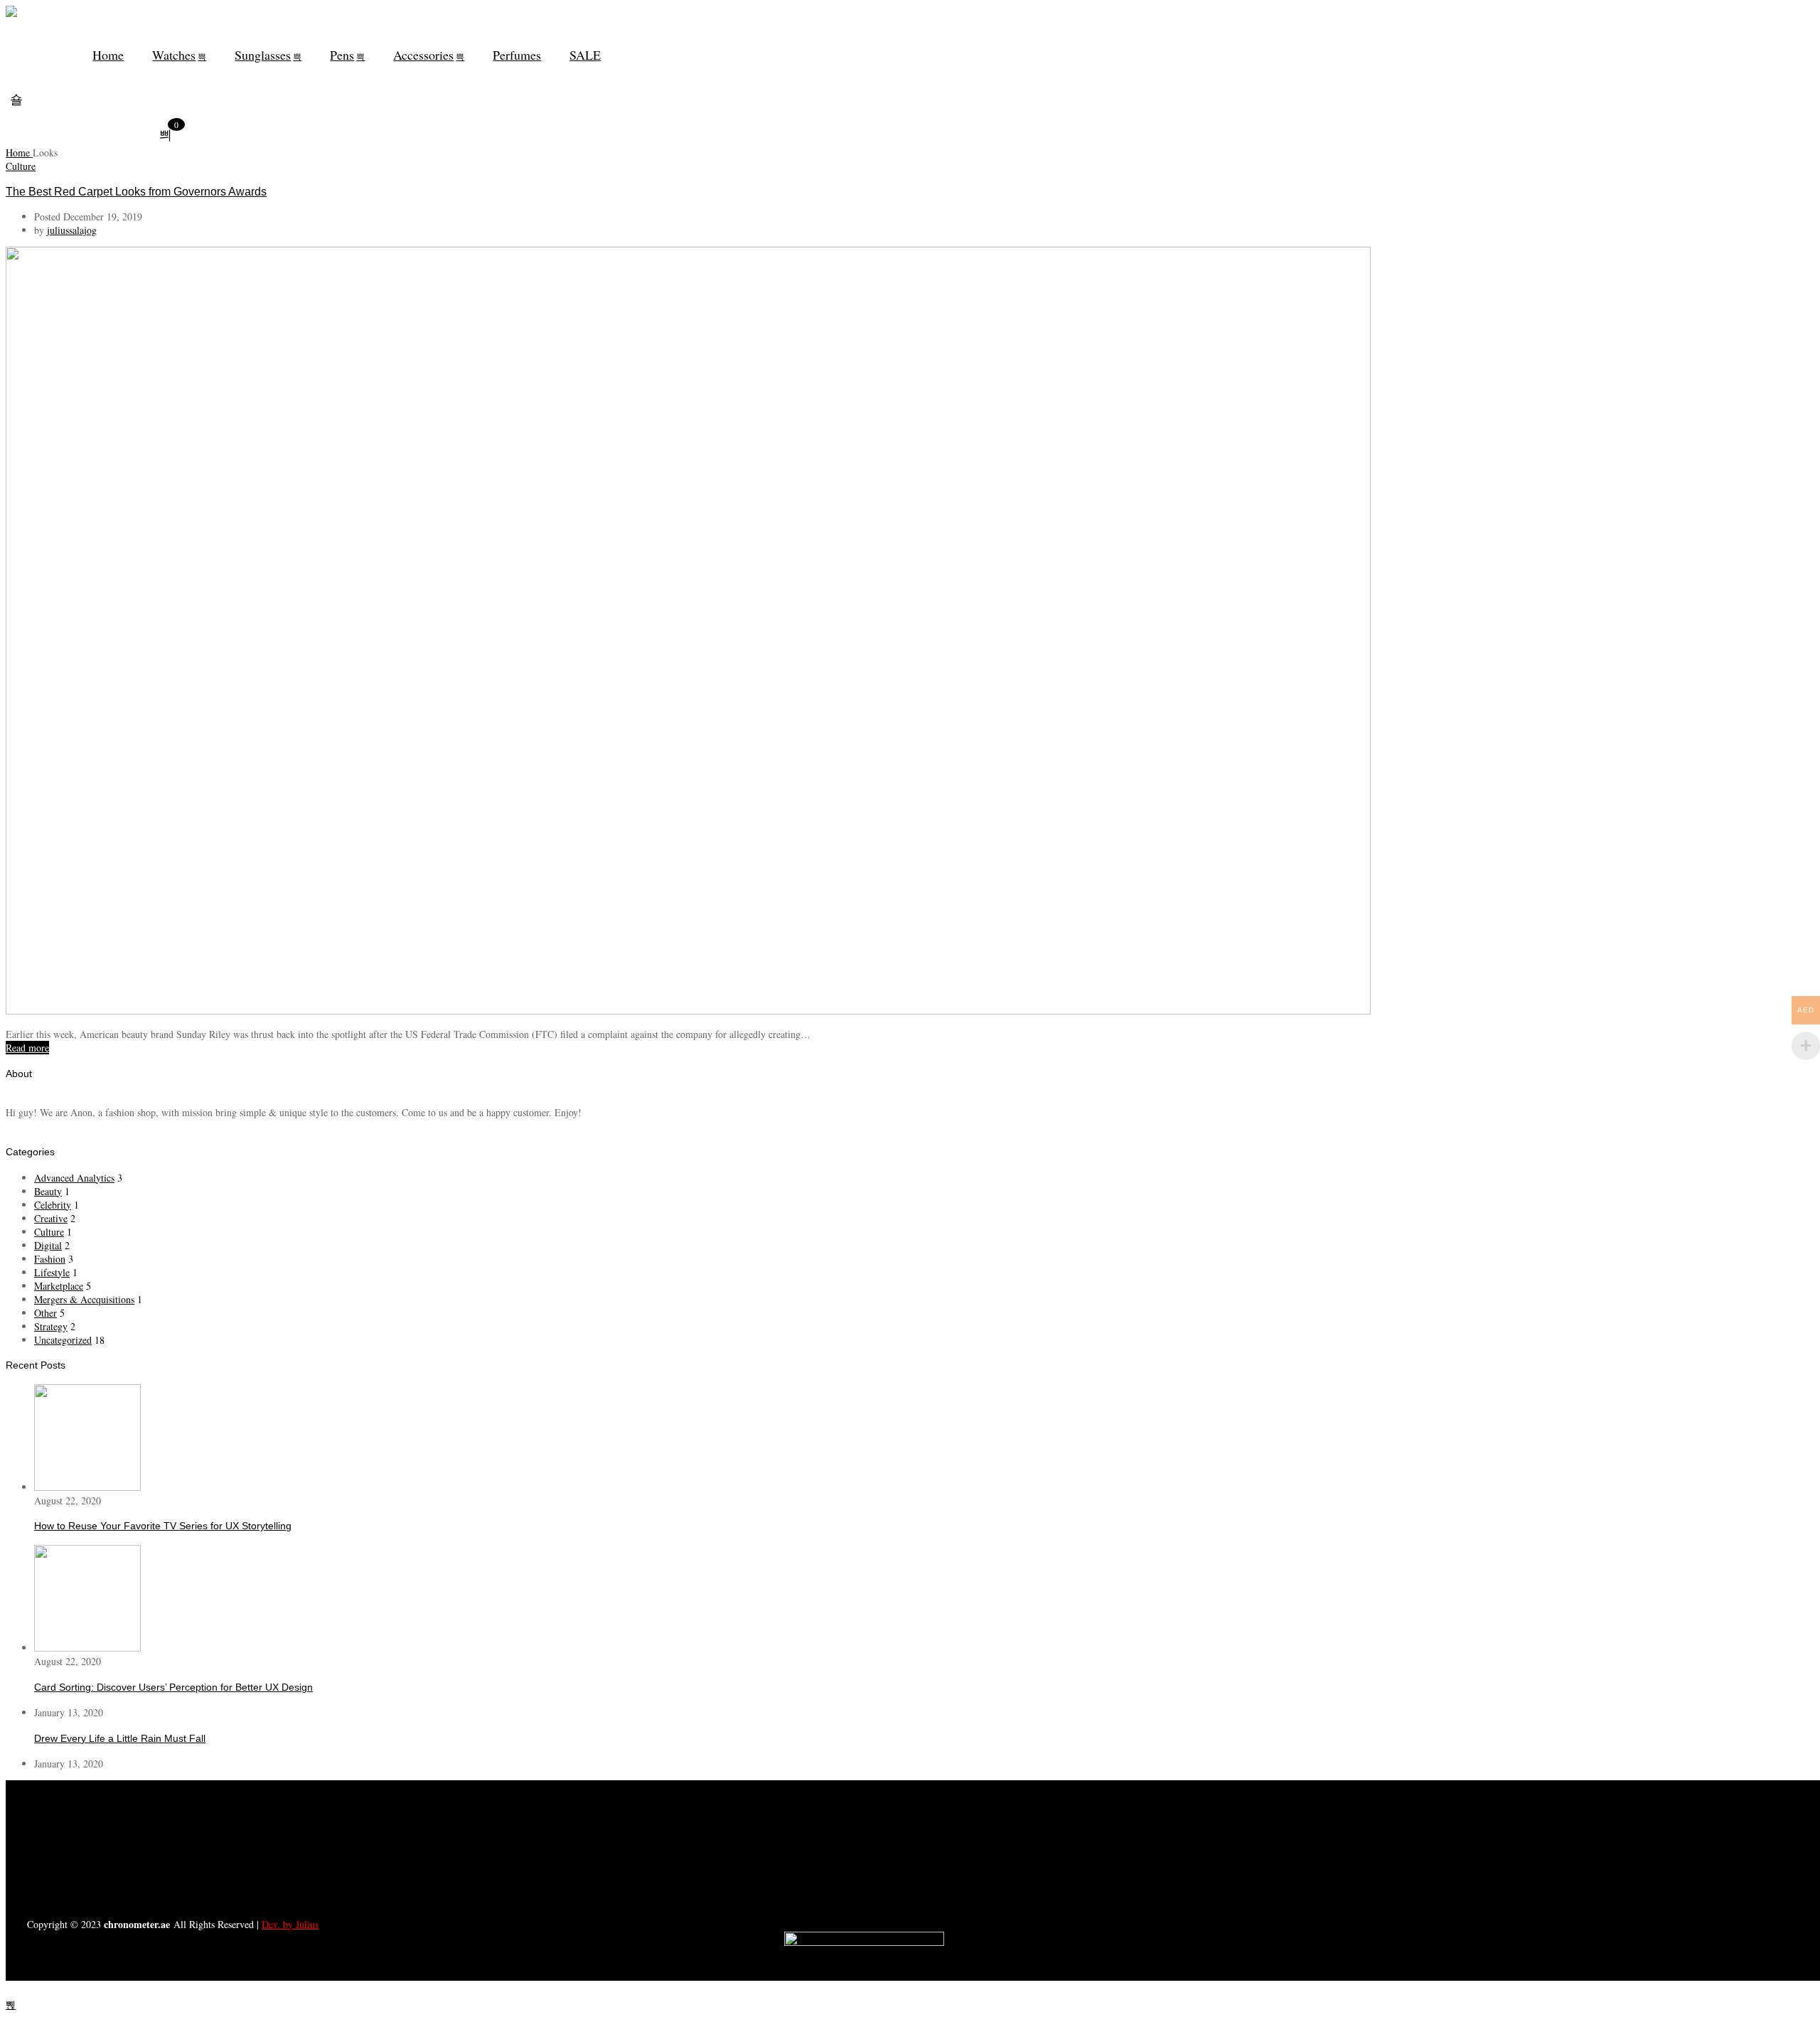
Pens (342, 55)
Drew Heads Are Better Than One (110, 1789)
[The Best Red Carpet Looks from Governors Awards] (688, 1011)
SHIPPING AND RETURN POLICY (486, 1878)
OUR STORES (486, 1855)
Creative (51, 1218)
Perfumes (517, 55)
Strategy (51, 1326)
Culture (21, 166)
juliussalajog (72, 230)
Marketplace (59, 1286)
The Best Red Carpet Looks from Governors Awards (136, 191)
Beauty (48, 1191)
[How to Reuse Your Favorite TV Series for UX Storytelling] (87, 1487)
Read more (27, 1048)
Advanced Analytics (74, 1178)
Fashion (50, 1259)
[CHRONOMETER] (11, 14)
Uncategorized (63, 1340)
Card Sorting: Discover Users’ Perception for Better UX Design (173, 1687)
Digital (48, 1245)
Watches (174, 55)
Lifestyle (52, 1272)
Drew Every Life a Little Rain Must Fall (120, 1738)
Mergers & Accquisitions (84, 1299)
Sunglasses (263, 55)
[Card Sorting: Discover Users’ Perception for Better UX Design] (87, 1648)
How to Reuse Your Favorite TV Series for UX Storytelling (163, 1526)
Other (45, 1313)
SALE (585, 55)
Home (108, 55)
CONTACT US (486, 1832)
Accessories (423, 55)
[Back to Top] (11, 2005)
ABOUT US (486, 1809)
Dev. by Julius (290, 1924)
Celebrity (53, 1205)
